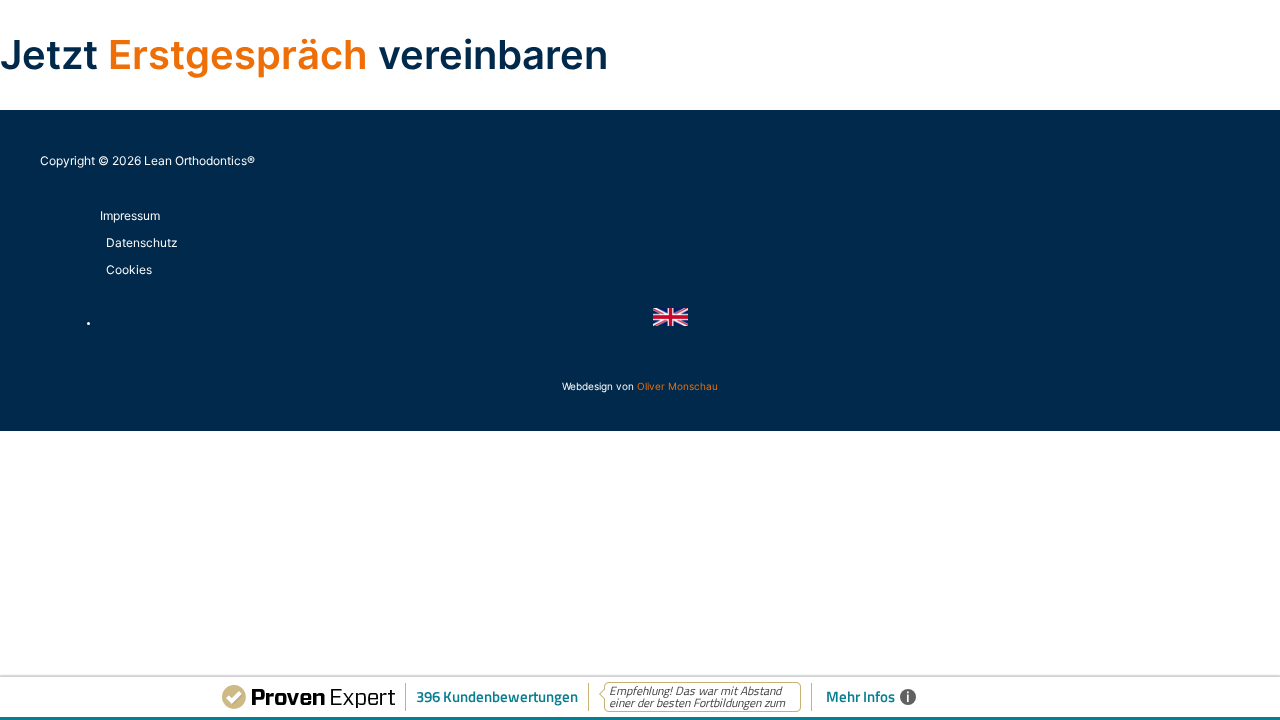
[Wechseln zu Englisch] (670, 322)
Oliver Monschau (677, 386)
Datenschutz (142, 242)
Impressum (130, 215)
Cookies (129, 269)
